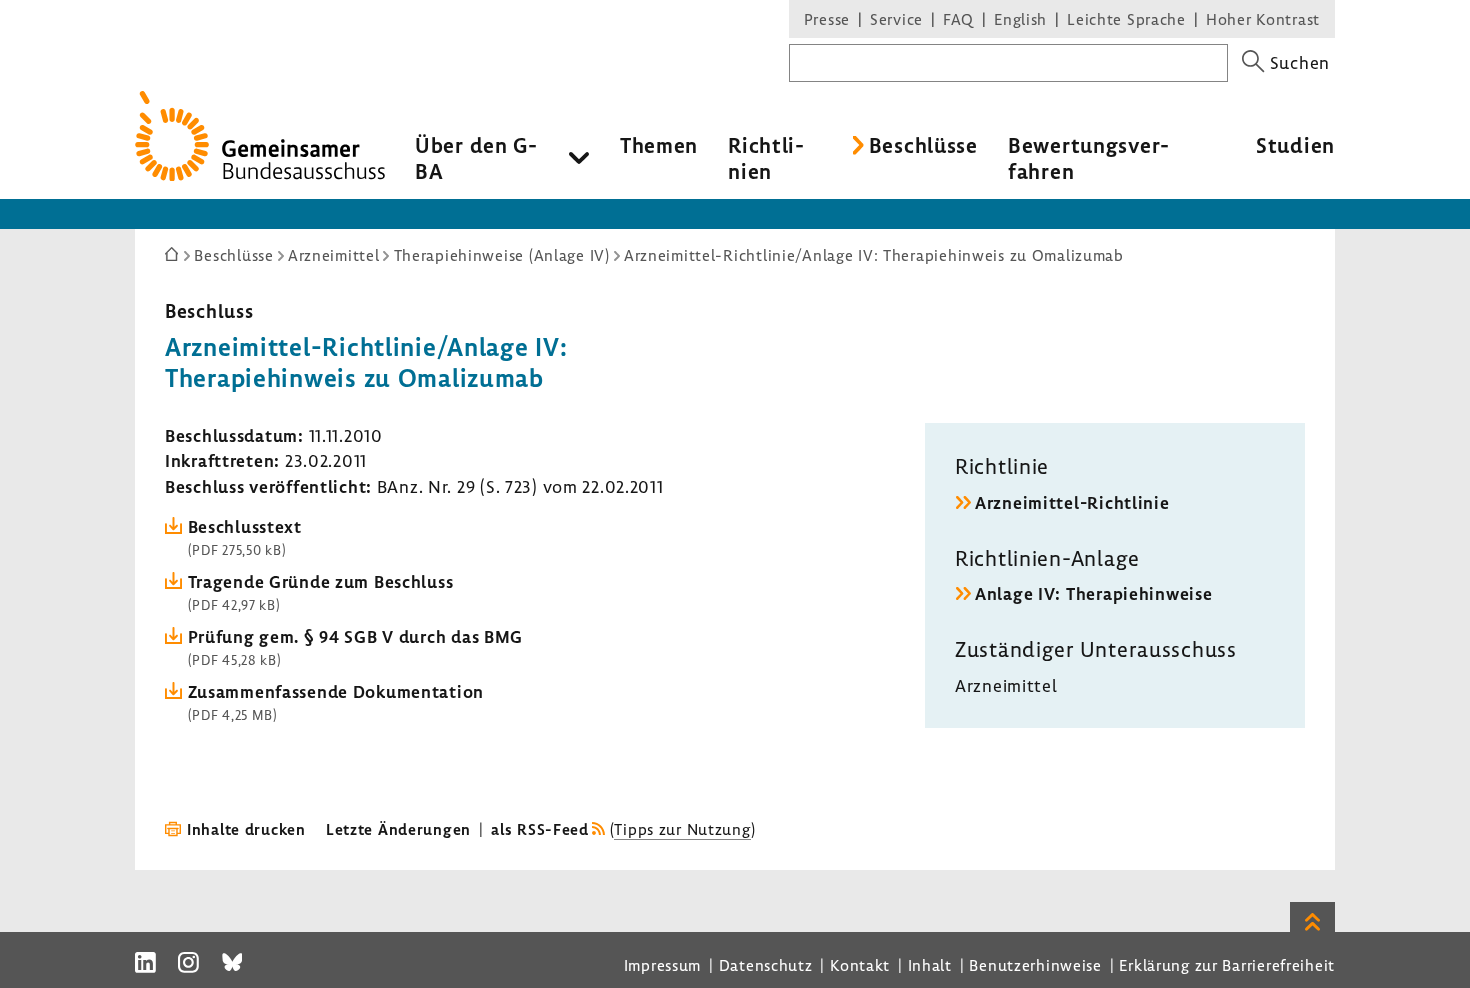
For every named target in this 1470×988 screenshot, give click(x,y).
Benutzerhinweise (1035, 965)
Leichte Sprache (1126, 19)
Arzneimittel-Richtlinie (1072, 502)
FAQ (958, 19)
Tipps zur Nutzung (682, 829)
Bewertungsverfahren (1088, 158)
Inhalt (930, 965)
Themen (659, 145)
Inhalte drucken (246, 829)
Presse (827, 19)
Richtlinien (766, 158)
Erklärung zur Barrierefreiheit (1227, 965)
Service (896, 19)
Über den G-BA (476, 158)
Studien (1295, 145)
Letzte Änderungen (398, 829)
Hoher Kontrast (1263, 19)
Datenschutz (766, 965)
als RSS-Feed (540, 829)
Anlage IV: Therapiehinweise (1093, 593)
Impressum (662, 965)
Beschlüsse (923, 145)
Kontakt (860, 965)
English (1020, 19)
